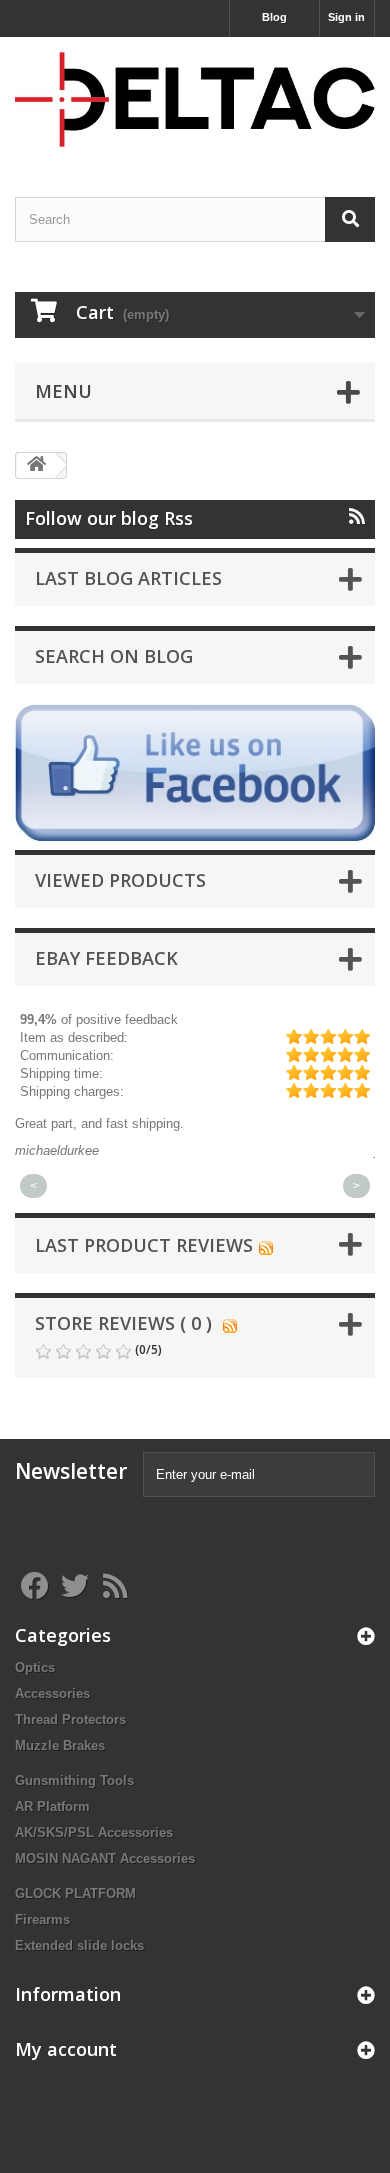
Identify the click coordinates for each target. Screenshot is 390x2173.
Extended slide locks (79, 1945)
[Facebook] (195, 773)
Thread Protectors (70, 1719)
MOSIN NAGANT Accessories (105, 1858)
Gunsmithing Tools (74, 1780)
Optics (35, 1667)
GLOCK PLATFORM (75, 1893)
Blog (274, 17)
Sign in (346, 17)
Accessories (52, 1693)
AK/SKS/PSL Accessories (94, 1832)
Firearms (42, 1919)
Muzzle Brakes (60, 1745)
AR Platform (52, 1806)
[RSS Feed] (266, 1245)
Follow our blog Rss (109, 518)
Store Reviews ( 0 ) (123, 1323)
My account (66, 2049)
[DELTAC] (195, 99)
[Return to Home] (36, 465)
